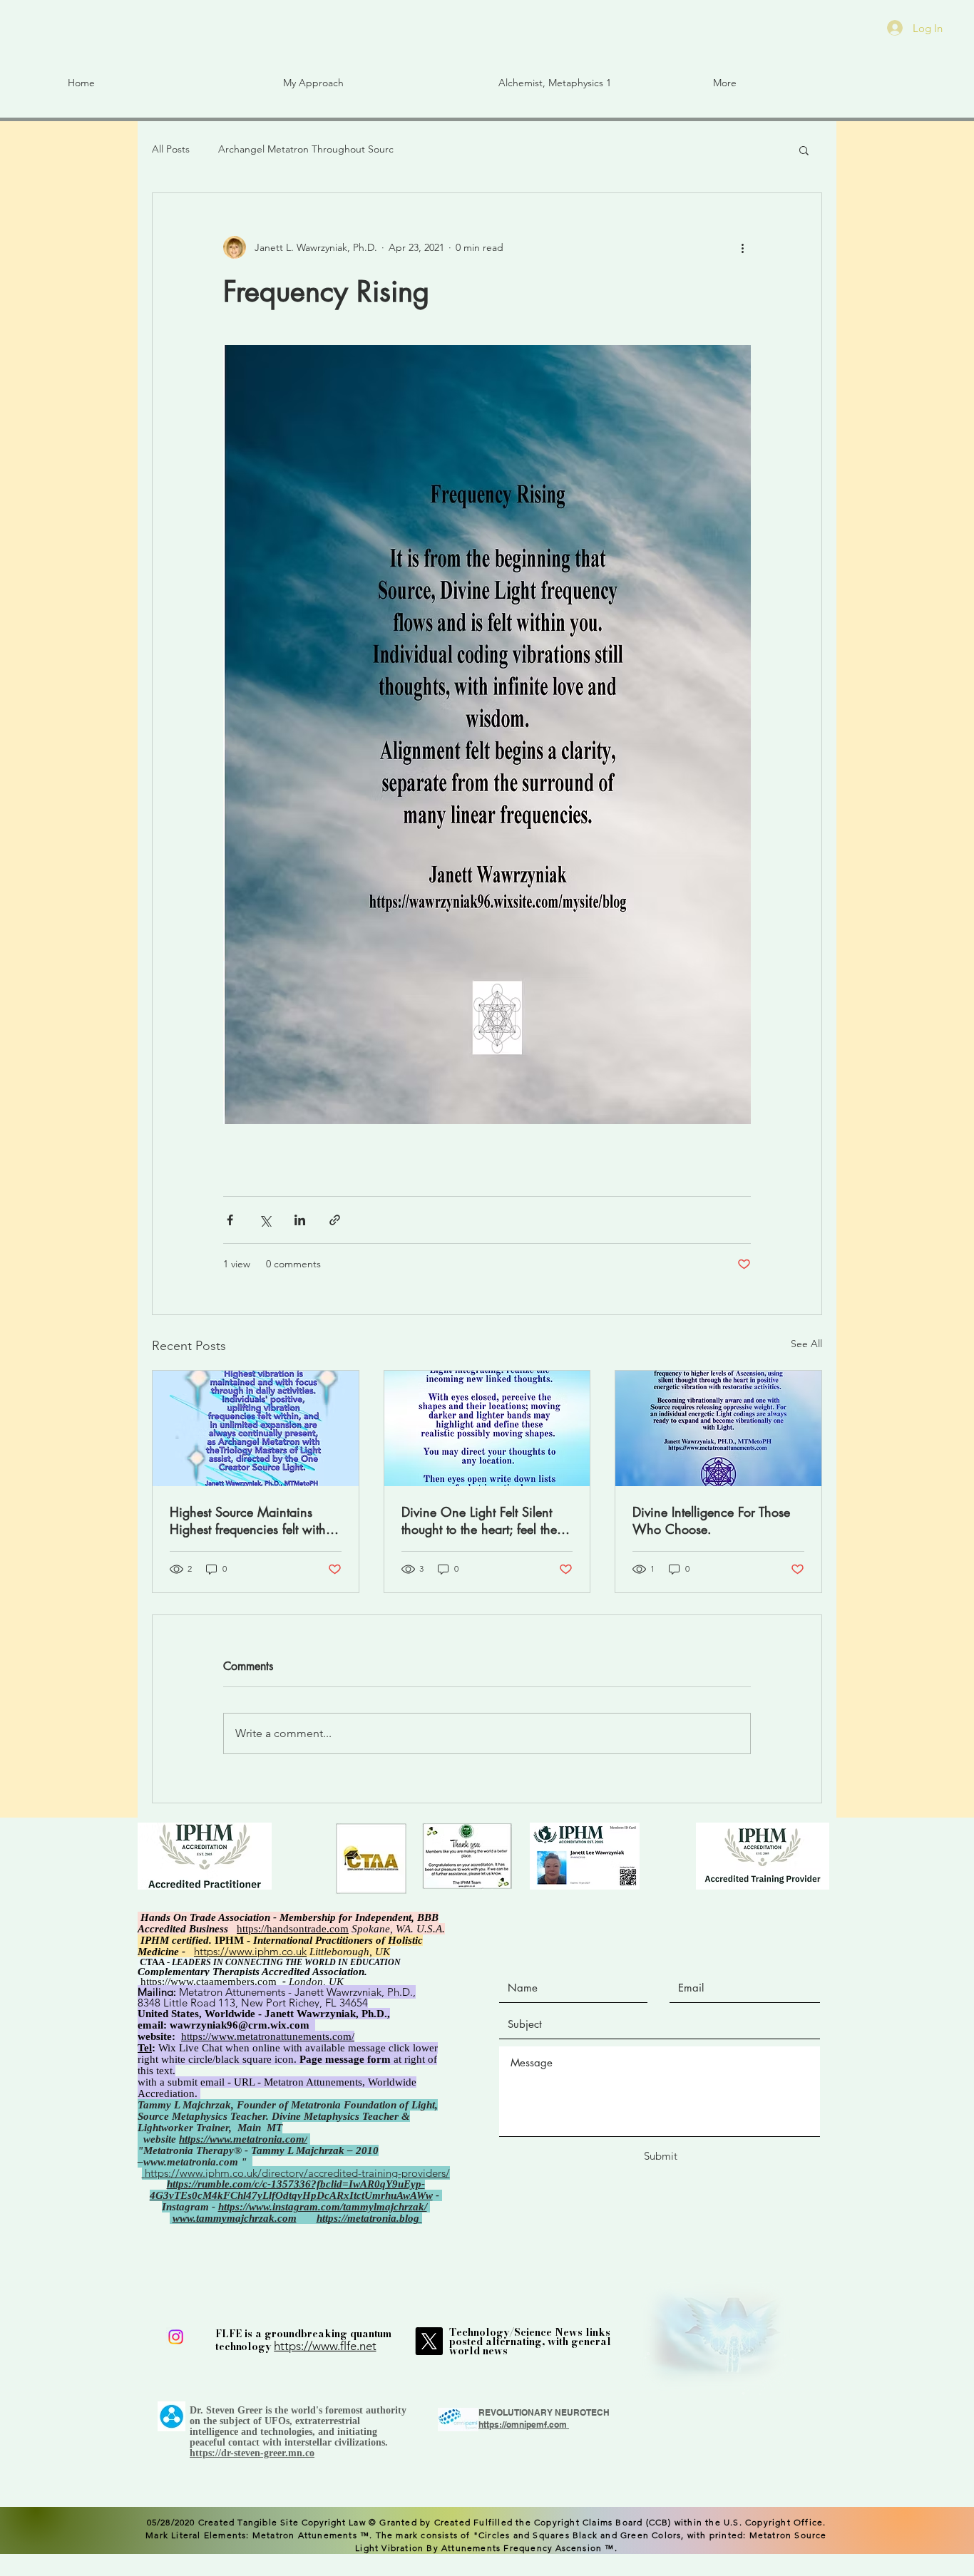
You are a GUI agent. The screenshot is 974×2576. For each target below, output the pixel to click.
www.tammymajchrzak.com (235, 2218)
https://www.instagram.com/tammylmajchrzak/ (323, 2207)
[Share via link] (335, 1220)
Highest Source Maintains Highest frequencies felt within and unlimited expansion (253, 1520)
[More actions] (742, 247)
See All (806, 1344)
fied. (202, 1940)
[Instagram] (176, 2337)
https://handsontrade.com (293, 1929)
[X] (429, 2341)
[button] (165, 83)
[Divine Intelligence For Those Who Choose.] (718, 1428)
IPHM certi (165, 1940)
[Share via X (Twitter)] (265, 1220)
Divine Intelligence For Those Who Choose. (711, 1520)
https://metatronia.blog (368, 2218)
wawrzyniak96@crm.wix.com (240, 2025)
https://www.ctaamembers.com (209, 1982)
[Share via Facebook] (230, 1220)
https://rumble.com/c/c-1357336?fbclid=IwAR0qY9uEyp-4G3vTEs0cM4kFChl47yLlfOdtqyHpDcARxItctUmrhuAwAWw (291, 2190)
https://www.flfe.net (325, 2346)
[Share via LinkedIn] (300, 1220)
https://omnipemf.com (523, 2425)
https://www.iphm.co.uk (250, 1951)
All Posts (171, 149)
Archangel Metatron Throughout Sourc (306, 149)
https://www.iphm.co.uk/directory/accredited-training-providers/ (297, 2173)
